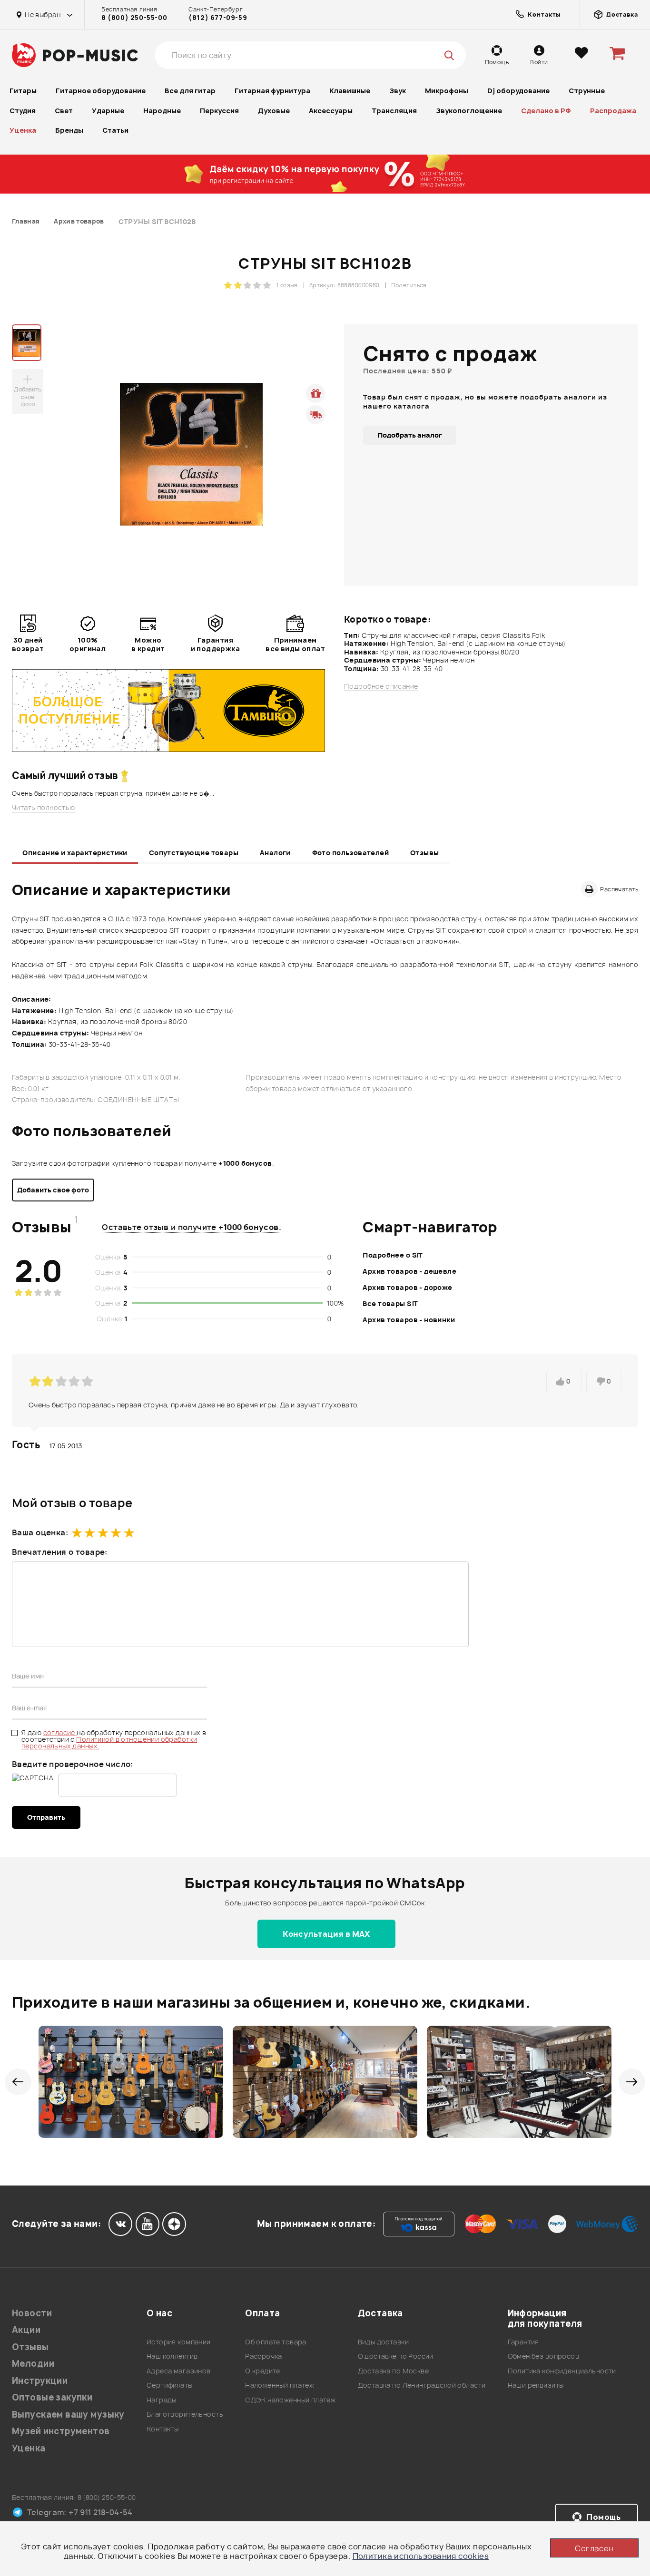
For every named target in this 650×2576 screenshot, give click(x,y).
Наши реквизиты (536, 2385)
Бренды (69, 130)
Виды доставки (383, 2342)
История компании (179, 2342)
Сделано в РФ (546, 111)
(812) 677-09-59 (218, 18)
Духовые (274, 111)
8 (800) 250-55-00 (134, 18)
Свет (64, 111)
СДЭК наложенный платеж (290, 2400)
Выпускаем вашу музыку (68, 2415)
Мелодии (33, 2364)
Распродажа (613, 111)
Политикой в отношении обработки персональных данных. (109, 1742)
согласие (60, 1732)
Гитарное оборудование (101, 91)
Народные (162, 111)
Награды (162, 2400)
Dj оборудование (518, 91)
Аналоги (275, 853)
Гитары (23, 91)
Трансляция (394, 111)
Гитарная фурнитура (272, 91)
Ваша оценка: (40, 1532)
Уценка (23, 130)
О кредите (263, 2371)
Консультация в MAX (326, 1934)
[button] (18, 2082)
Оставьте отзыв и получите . (192, 1227)
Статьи (115, 130)
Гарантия (523, 2342)
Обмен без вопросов (544, 2356)
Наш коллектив (172, 2356)
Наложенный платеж (280, 2385)
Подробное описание (381, 686)
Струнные (587, 91)
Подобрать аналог (410, 435)
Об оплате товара (276, 2342)
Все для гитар (190, 91)
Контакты (162, 2429)
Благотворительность (185, 2414)
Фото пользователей (351, 853)
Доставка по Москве (394, 2371)
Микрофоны (447, 91)
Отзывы (425, 853)
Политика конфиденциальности (562, 2371)
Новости (32, 2313)
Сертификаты (170, 2385)
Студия (23, 111)
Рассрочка (264, 2356)
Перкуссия (219, 111)
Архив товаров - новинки (409, 1320)
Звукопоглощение (469, 111)
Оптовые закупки (52, 2397)
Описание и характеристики (75, 853)
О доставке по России (396, 2356)
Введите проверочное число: (73, 1764)
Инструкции (40, 2381)
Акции (26, 2330)
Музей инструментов (61, 2431)
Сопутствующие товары (194, 853)
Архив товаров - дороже (407, 1287)
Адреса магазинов (179, 2371)
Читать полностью (44, 808)
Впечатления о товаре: (60, 1552)
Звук (398, 91)
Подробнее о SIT (393, 1255)
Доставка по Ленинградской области (422, 2385)
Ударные (108, 111)
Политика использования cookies (421, 2556)
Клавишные (350, 91)
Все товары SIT (390, 1303)
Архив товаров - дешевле (409, 1271)
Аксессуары (331, 111)
